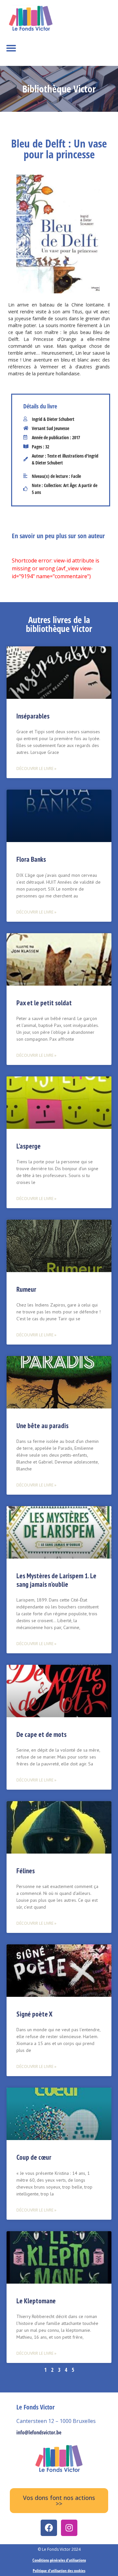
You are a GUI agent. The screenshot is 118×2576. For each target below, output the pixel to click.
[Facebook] (49, 2528)
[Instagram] (69, 2528)
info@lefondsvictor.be (39, 2432)
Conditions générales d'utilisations (59, 2560)
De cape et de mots (41, 1734)
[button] (11, 48)
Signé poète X (34, 2014)
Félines (26, 1871)
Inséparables (33, 716)
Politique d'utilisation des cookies (59, 2571)
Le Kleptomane (36, 2301)
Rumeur (26, 1289)
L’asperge (29, 1146)
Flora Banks (31, 859)
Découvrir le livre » (36, 768)
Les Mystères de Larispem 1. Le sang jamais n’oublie (56, 1580)
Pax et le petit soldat (44, 1003)
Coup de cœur (34, 2157)
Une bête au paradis (42, 1426)
